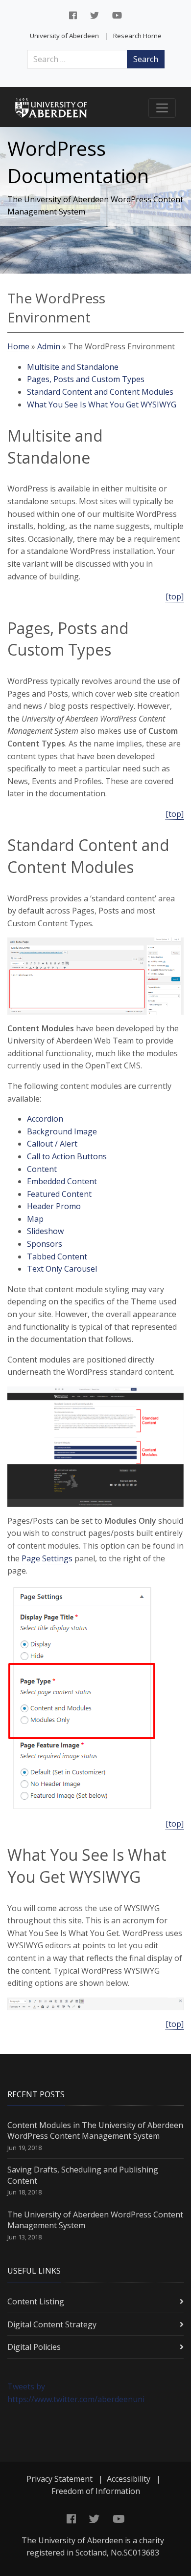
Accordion (45, 1119)
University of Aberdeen (64, 36)
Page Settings (47, 1558)
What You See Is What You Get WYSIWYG (102, 404)
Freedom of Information (96, 2491)
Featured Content (59, 1194)
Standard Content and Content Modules (100, 392)
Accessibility (129, 2479)
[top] (175, 596)
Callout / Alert (52, 1144)
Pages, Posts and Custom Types (86, 379)
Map (35, 1219)
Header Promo (54, 1206)
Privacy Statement (60, 2479)
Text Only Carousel (62, 1269)
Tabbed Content (57, 1256)
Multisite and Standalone (73, 367)
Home (18, 346)
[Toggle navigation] (162, 108)
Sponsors (45, 1244)
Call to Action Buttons (67, 1156)
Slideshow (45, 1231)
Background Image (62, 1131)
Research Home (137, 36)
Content (42, 1169)
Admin (49, 346)
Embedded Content (62, 1181)
